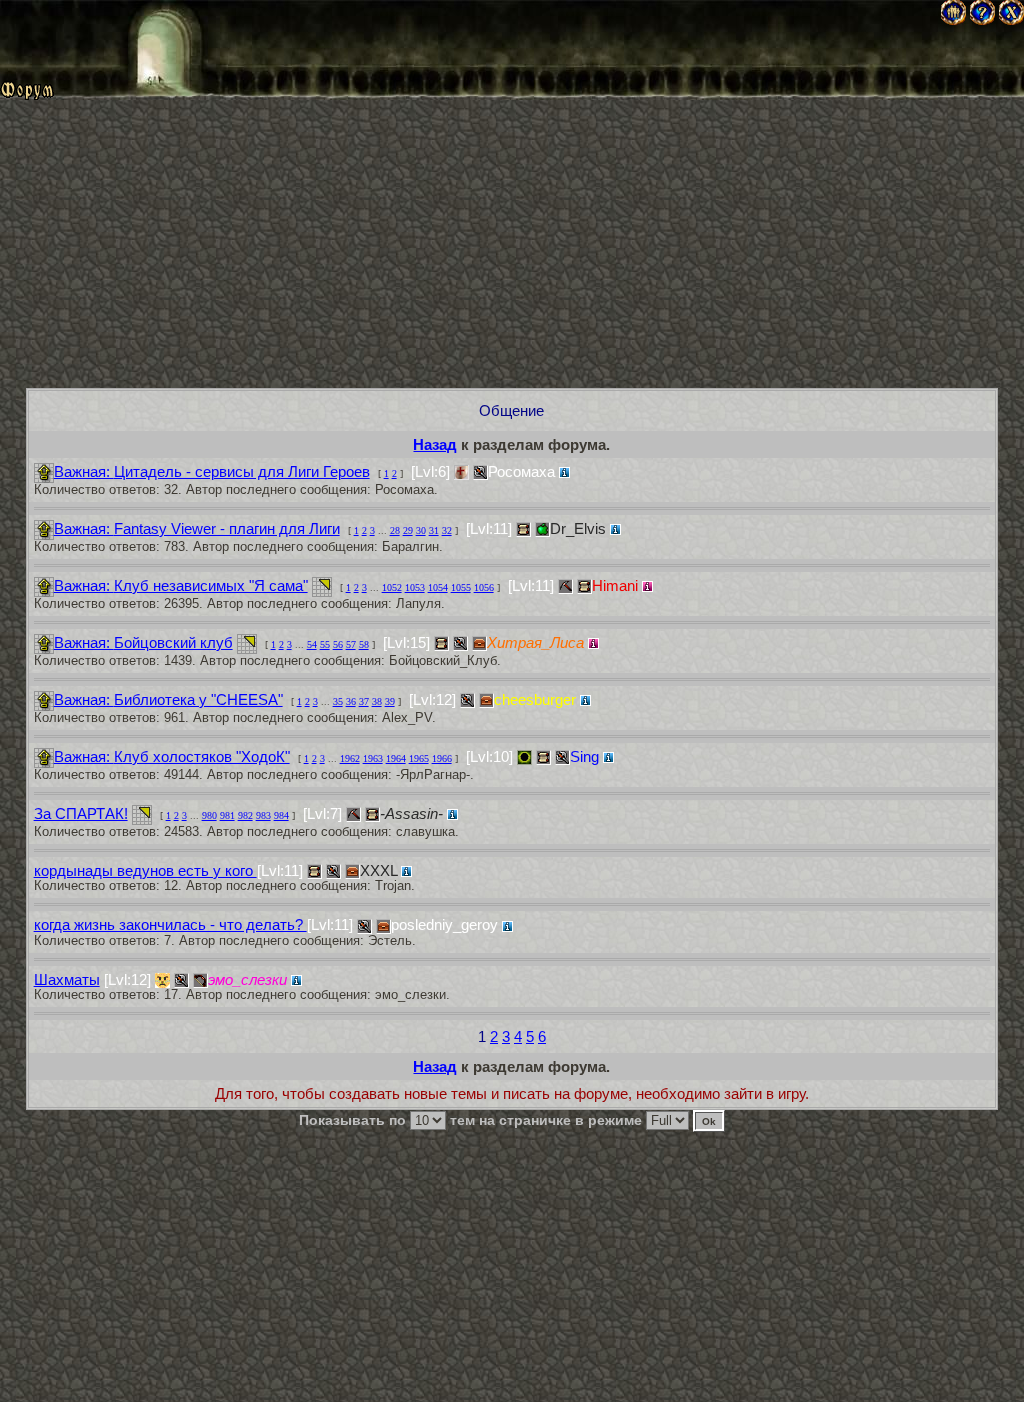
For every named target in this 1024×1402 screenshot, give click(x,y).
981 (227, 815)
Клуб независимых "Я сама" (181, 585)
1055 (461, 587)
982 (245, 815)
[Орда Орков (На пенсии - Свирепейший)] (524, 757)
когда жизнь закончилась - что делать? (170, 924)
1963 (373, 758)
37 (364, 701)
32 (447, 530)
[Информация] (564, 472)
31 (434, 530)
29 (408, 530)
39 (390, 701)
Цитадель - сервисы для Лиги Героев (212, 471)
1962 (350, 758)
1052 (392, 587)
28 (395, 530)
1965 (419, 758)
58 (364, 644)
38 (377, 701)
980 (209, 815)
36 (351, 701)
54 (312, 644)
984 (281, 815)
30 (421, 530)
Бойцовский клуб (143, 642)
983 (263, 815)
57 (351, 644)
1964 (396, 758)
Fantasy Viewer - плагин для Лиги (197, 528)
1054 (438, 587)
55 (325, 644)
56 (338, 644)
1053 (415, 587)
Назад (435, 444)
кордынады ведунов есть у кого (145, 870)
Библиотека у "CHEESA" (168, 699)
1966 (442, 758)
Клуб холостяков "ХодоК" (172, 756)
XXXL (378, 870)
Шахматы (67, 979)
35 (338, 701)
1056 (484, 587)
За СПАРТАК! (81, 813)
